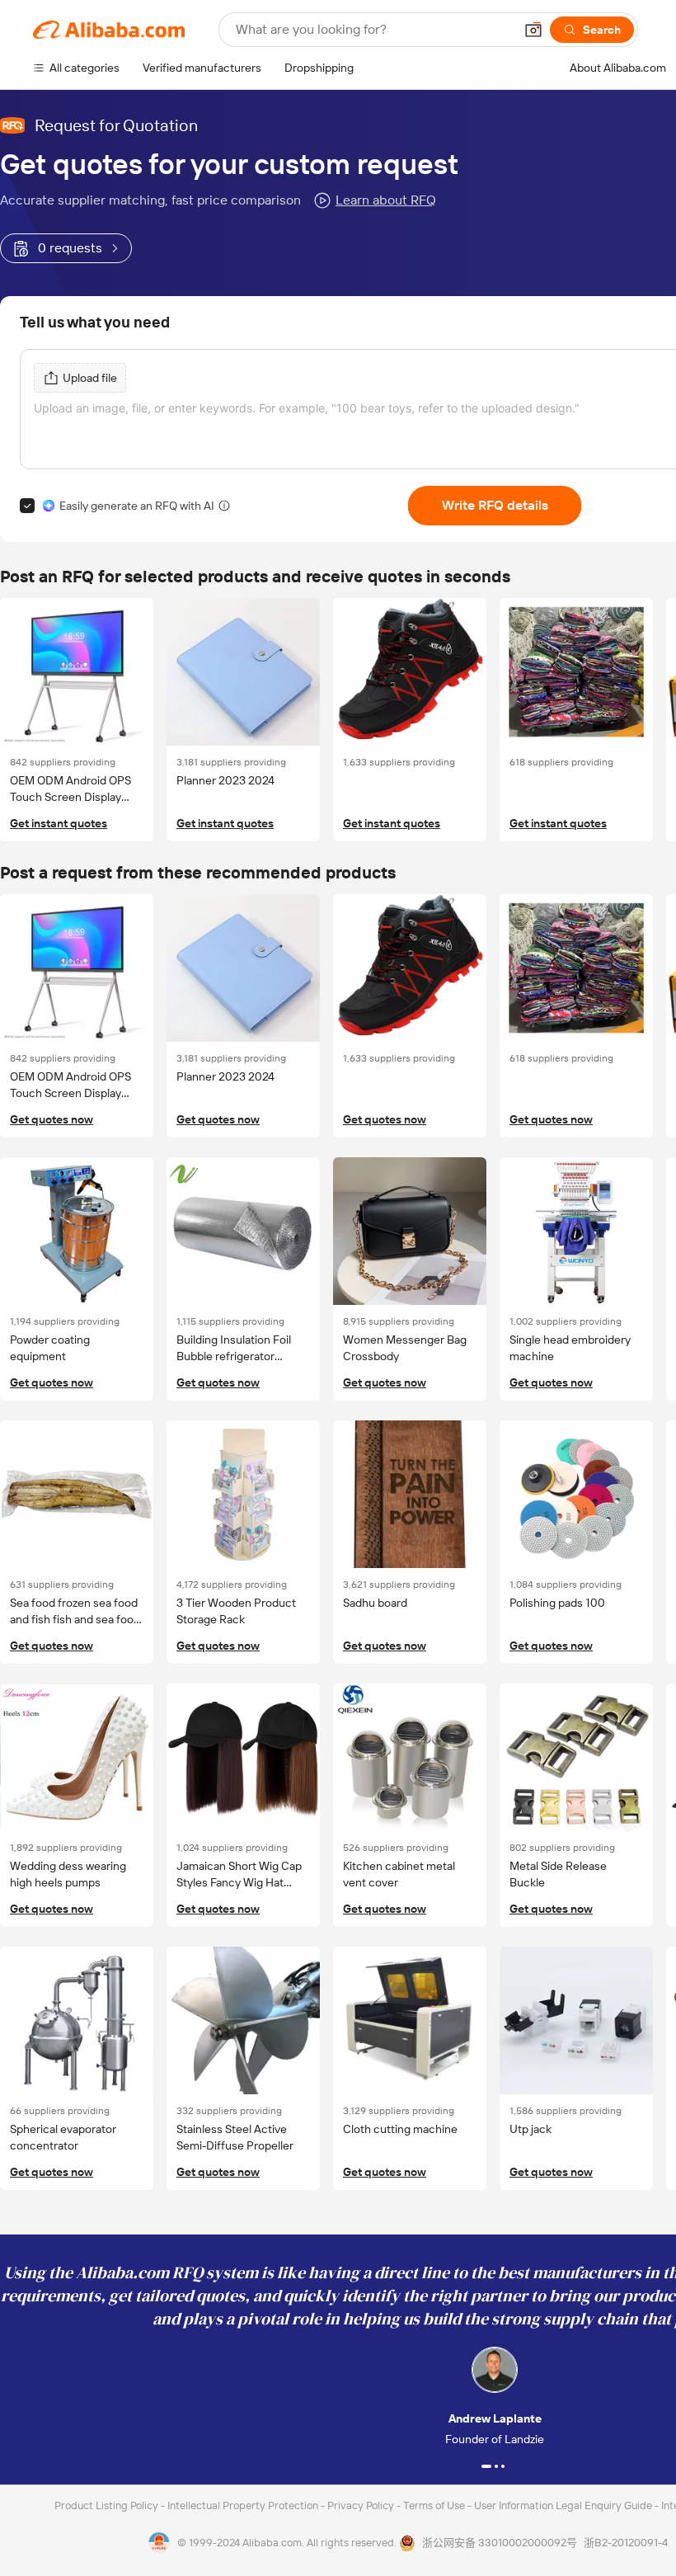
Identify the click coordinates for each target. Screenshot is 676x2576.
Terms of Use (435, 2505)
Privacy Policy (362, 2505)
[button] (533, 30)
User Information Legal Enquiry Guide (563, 2505)
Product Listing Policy (108, 2505)
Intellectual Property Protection (244, 2505)
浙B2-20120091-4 (626, 2543)
